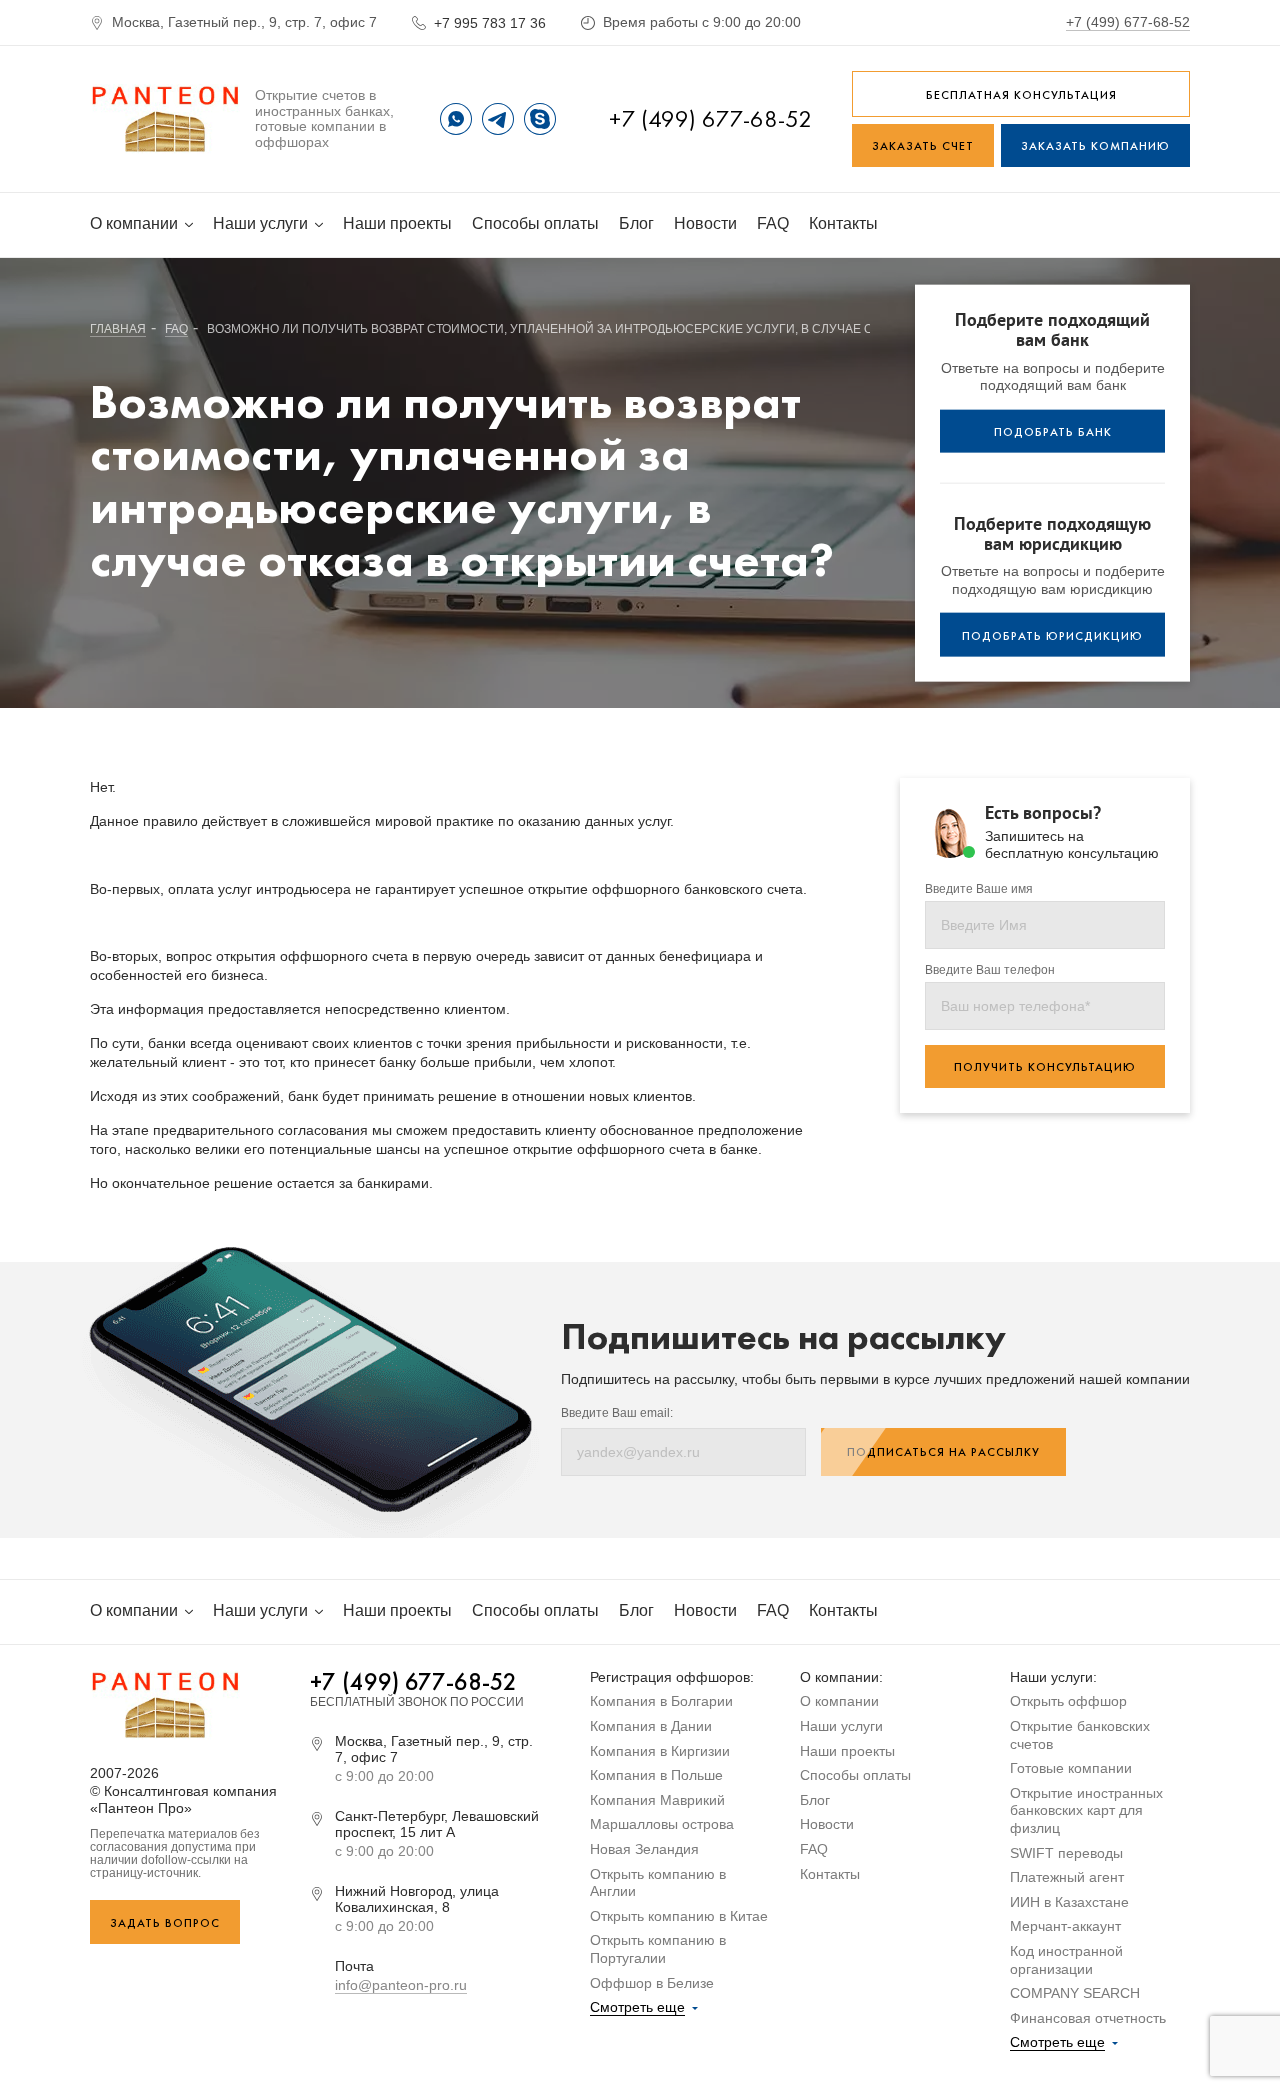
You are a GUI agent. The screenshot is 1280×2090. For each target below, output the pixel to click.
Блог (636, 223)
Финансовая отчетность (1088, 2018)
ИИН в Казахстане (1069, 1902)
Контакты (843, 223)
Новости (705, 223)
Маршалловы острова (662, 1824)
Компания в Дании (651, 1726)
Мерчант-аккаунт (1065, 1926)
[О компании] (165, 119)
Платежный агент (1067, 1877)
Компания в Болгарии (661, 1701)
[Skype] (540, 119)
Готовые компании (1071, 1768)
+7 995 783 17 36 (490, 23)
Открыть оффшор (1068, 1701)
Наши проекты (397, 223)
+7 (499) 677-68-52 (1128, 22)
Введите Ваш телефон (990, 970)
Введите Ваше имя (979, 889)
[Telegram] (498, 119)
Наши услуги (262, 223)
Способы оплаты (535, 223)
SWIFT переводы (1066, 1853)
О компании (136, 223)
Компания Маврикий (657, 1800)
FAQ (773, 223)
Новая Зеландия (644, 1849)
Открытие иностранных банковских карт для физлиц (1086, 1810)
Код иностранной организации (1066, 1960)
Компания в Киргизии (660, 1751)
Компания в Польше (656, 1775)
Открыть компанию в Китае (679, 1916)
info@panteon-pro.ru (401, 1985)
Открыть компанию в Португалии (658, 1949)
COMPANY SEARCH (1075, 1993)
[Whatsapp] (456, 119)
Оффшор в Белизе (652, 1983)
